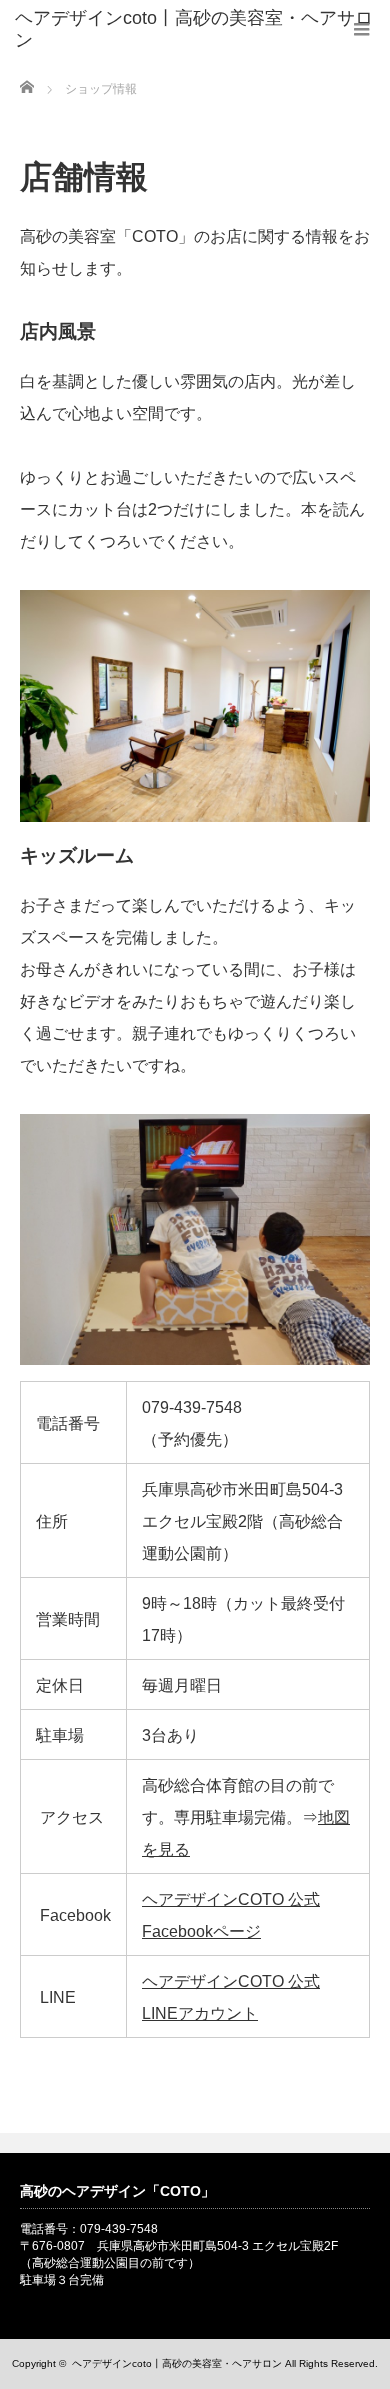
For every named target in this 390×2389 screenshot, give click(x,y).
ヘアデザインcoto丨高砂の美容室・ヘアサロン (177, 2363)
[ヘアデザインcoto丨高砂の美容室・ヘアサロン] (202, 29)
